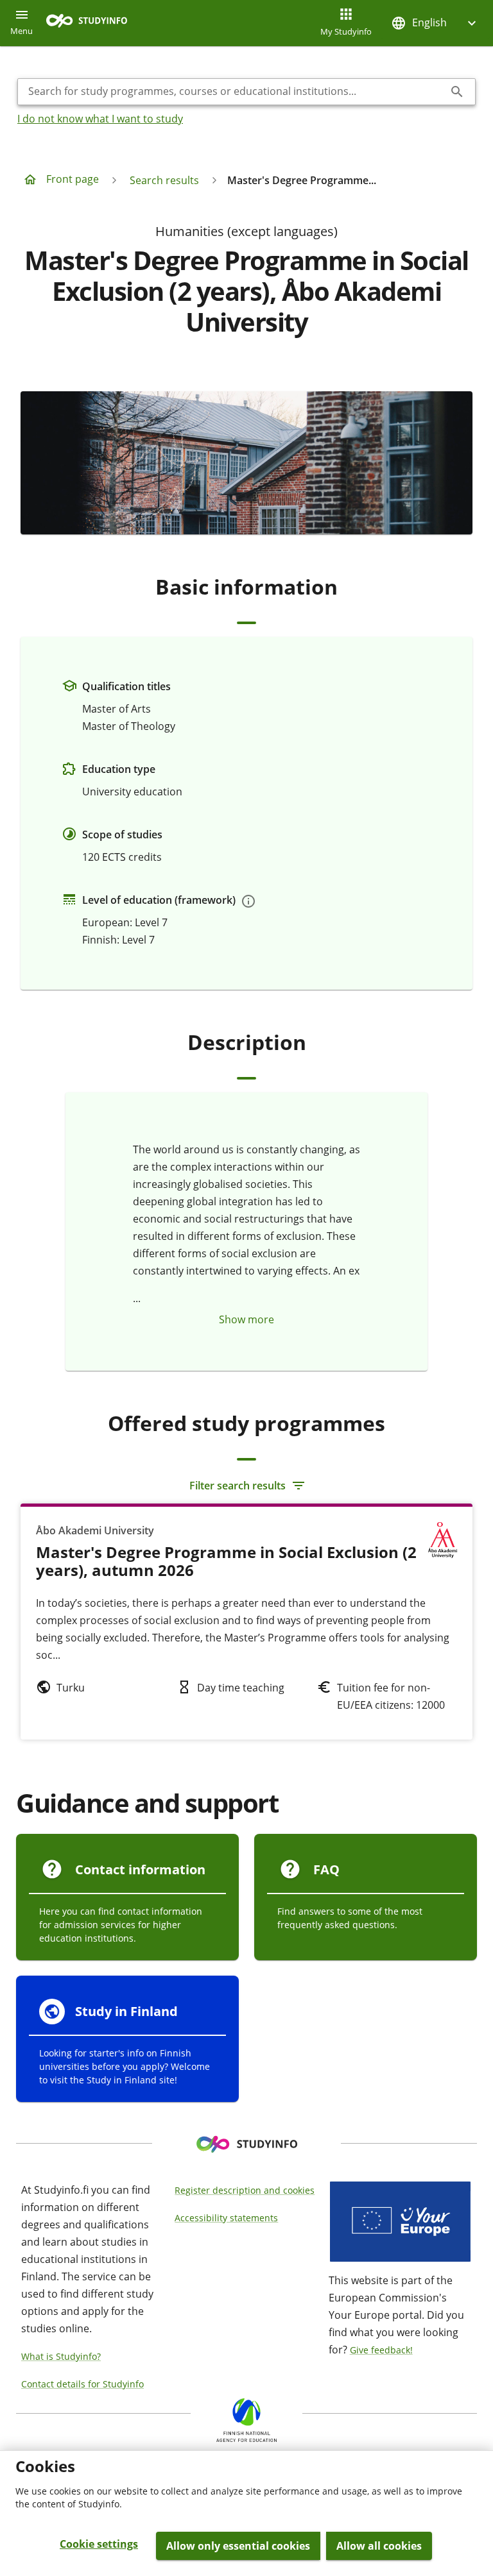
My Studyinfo (346, 31)
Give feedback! (381, 2350)
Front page (73, 179)
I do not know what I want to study (100, 119)
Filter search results (238, 1486)
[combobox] (236, 92)
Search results (164, 180)
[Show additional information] (248, 901)
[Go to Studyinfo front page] (93, 23)
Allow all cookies (379, 2546)
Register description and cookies (245, 2190)
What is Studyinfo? (61, 2356)
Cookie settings (99, 2544)
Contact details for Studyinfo (82, 2384)
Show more (246, 1319)
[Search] (457, 92)
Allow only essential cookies (238, 2546)
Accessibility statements (226, 2218)
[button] (435, 23)
